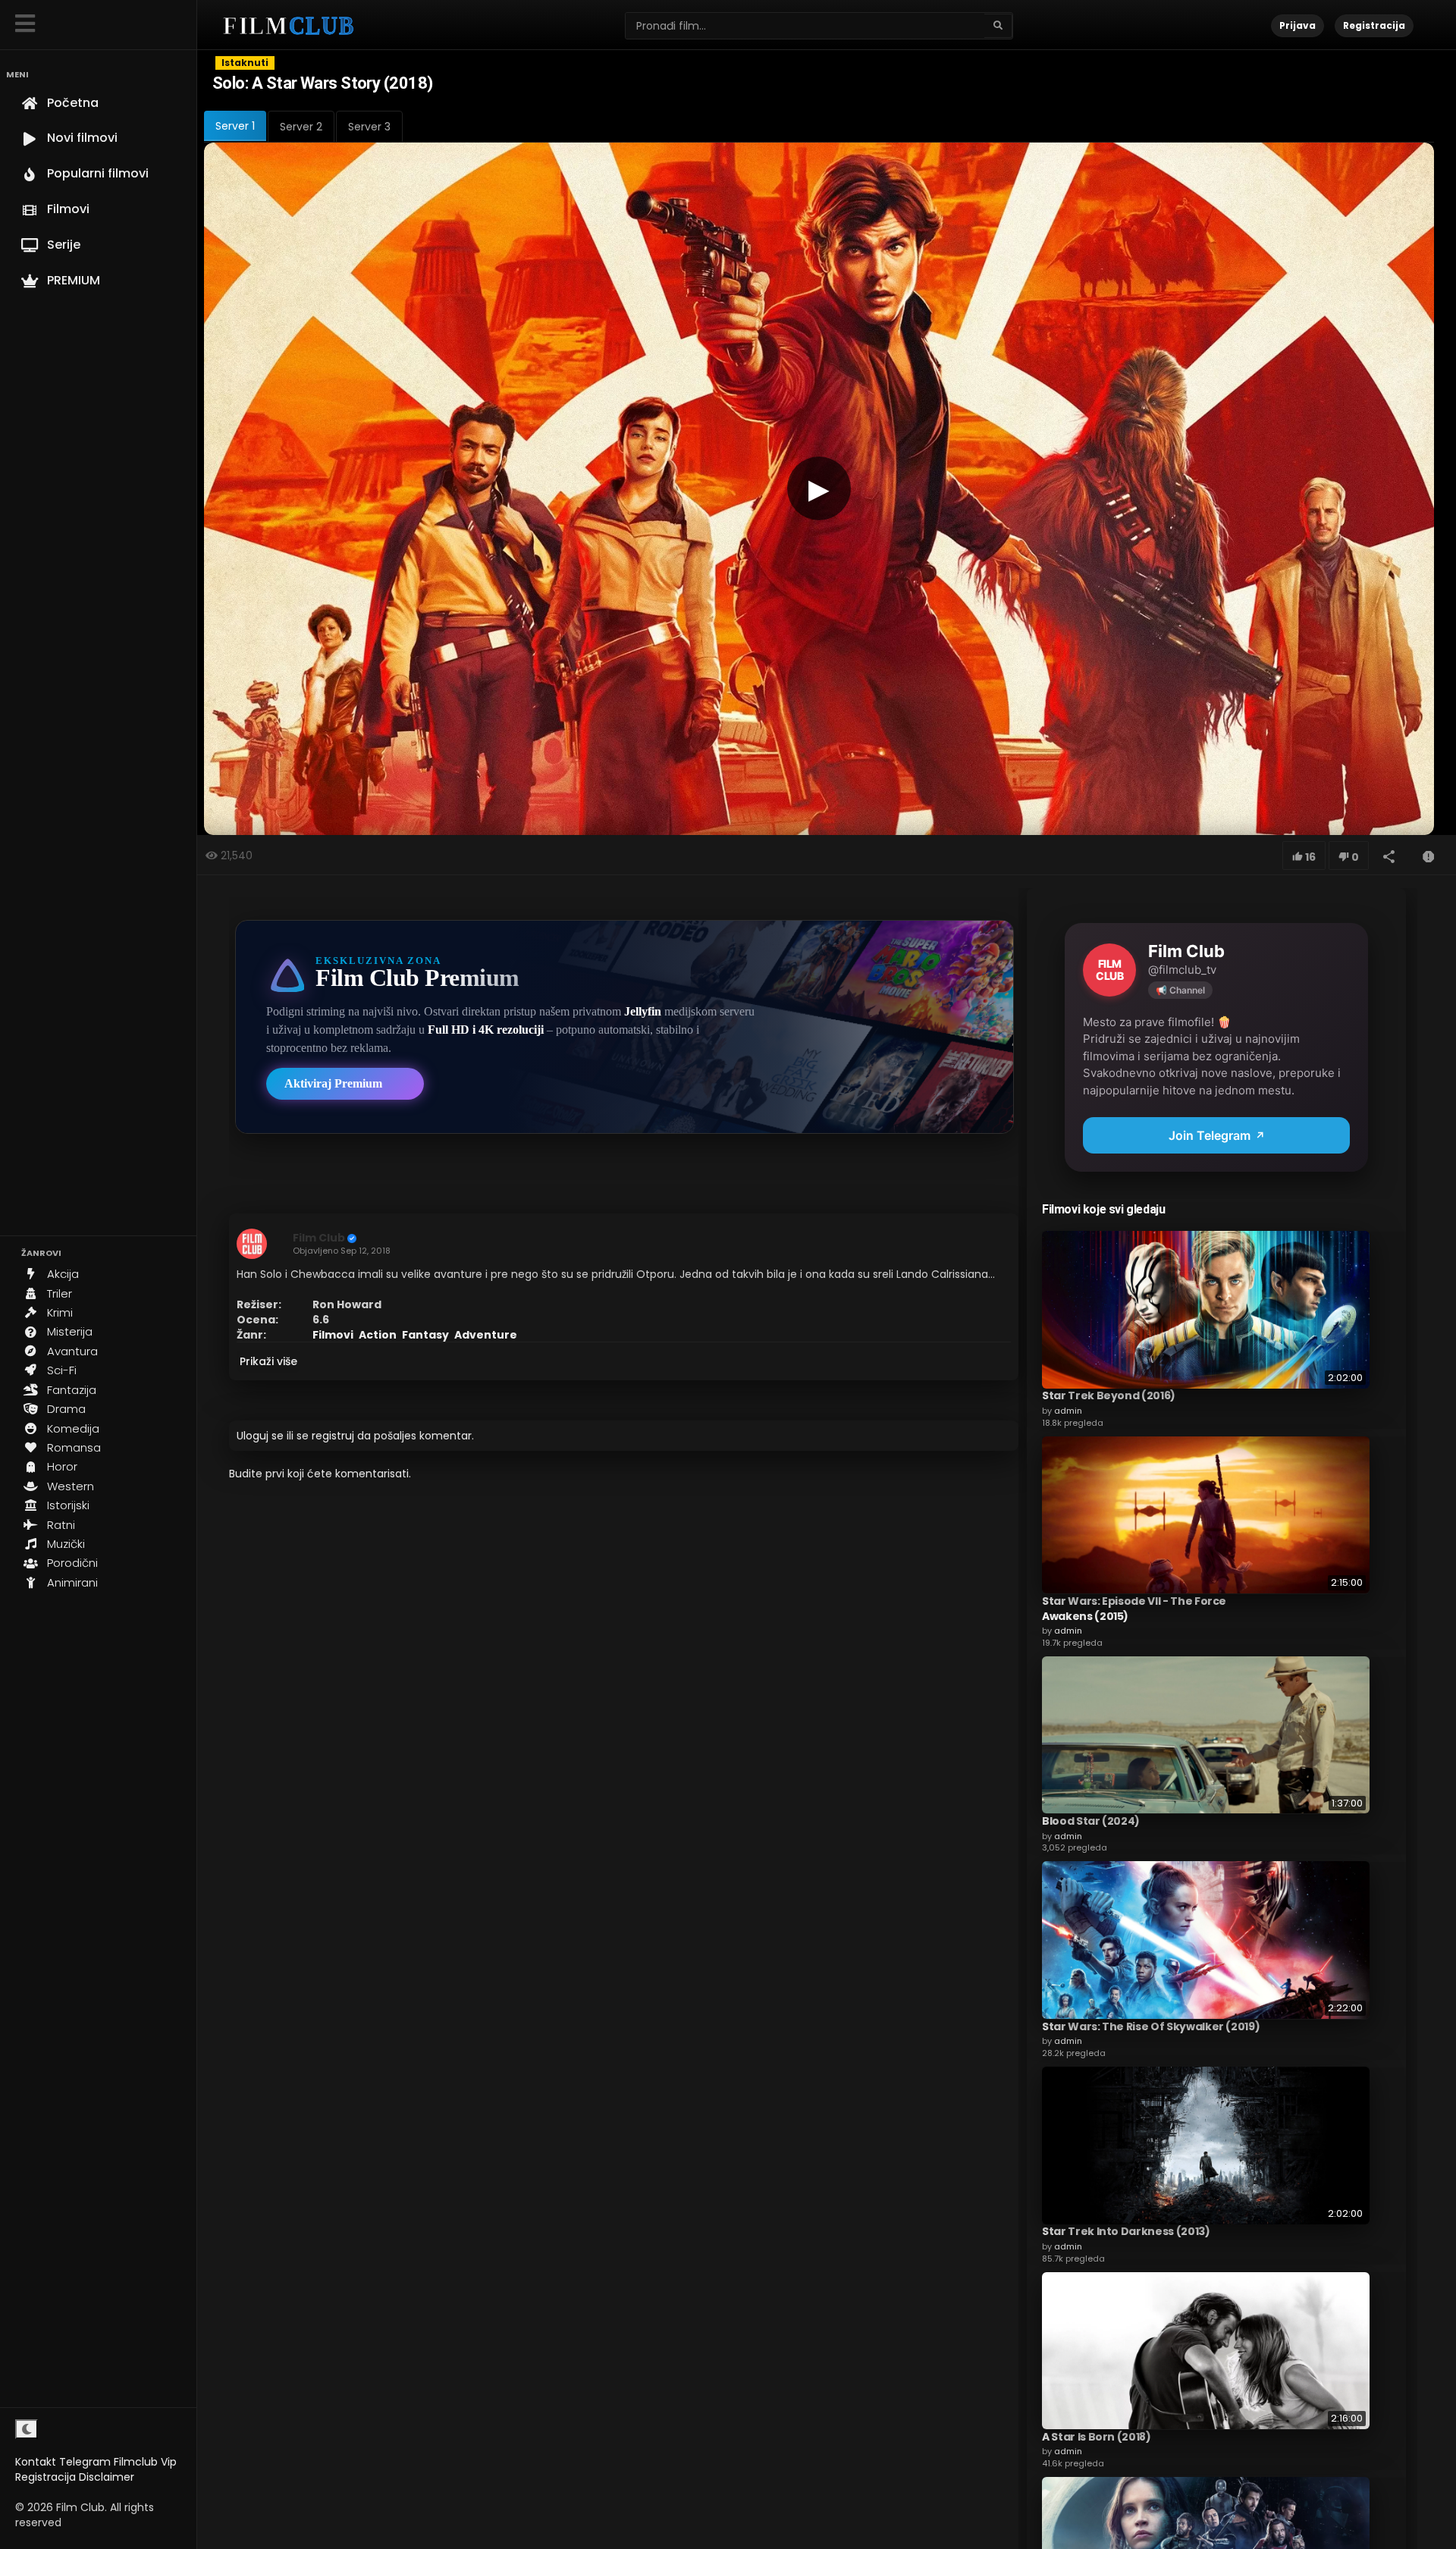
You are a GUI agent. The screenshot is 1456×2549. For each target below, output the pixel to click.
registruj (333, 1436)
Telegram (85, 2462)
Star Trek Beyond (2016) (1109, 1395)
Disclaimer (107, 2477)
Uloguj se (260, 1436)
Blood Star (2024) (1091, 1820)
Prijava (1298, 25)
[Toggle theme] (27, 2429)
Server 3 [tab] (369, 127)
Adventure (486, 1335)
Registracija (45, 2477)
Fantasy (425, 1335)
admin (1068, 1410)
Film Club (319, 1238)
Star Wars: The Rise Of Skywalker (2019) (1151, 2026)
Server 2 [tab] (301, 127)
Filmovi (333, 1335)
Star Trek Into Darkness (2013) (1126, 2231)
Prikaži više (268, 1361)
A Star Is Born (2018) (1097, 2436)
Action (378, 1335)
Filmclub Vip (145, 2462)
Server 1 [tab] (235, 126)
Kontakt (36, 2462)
